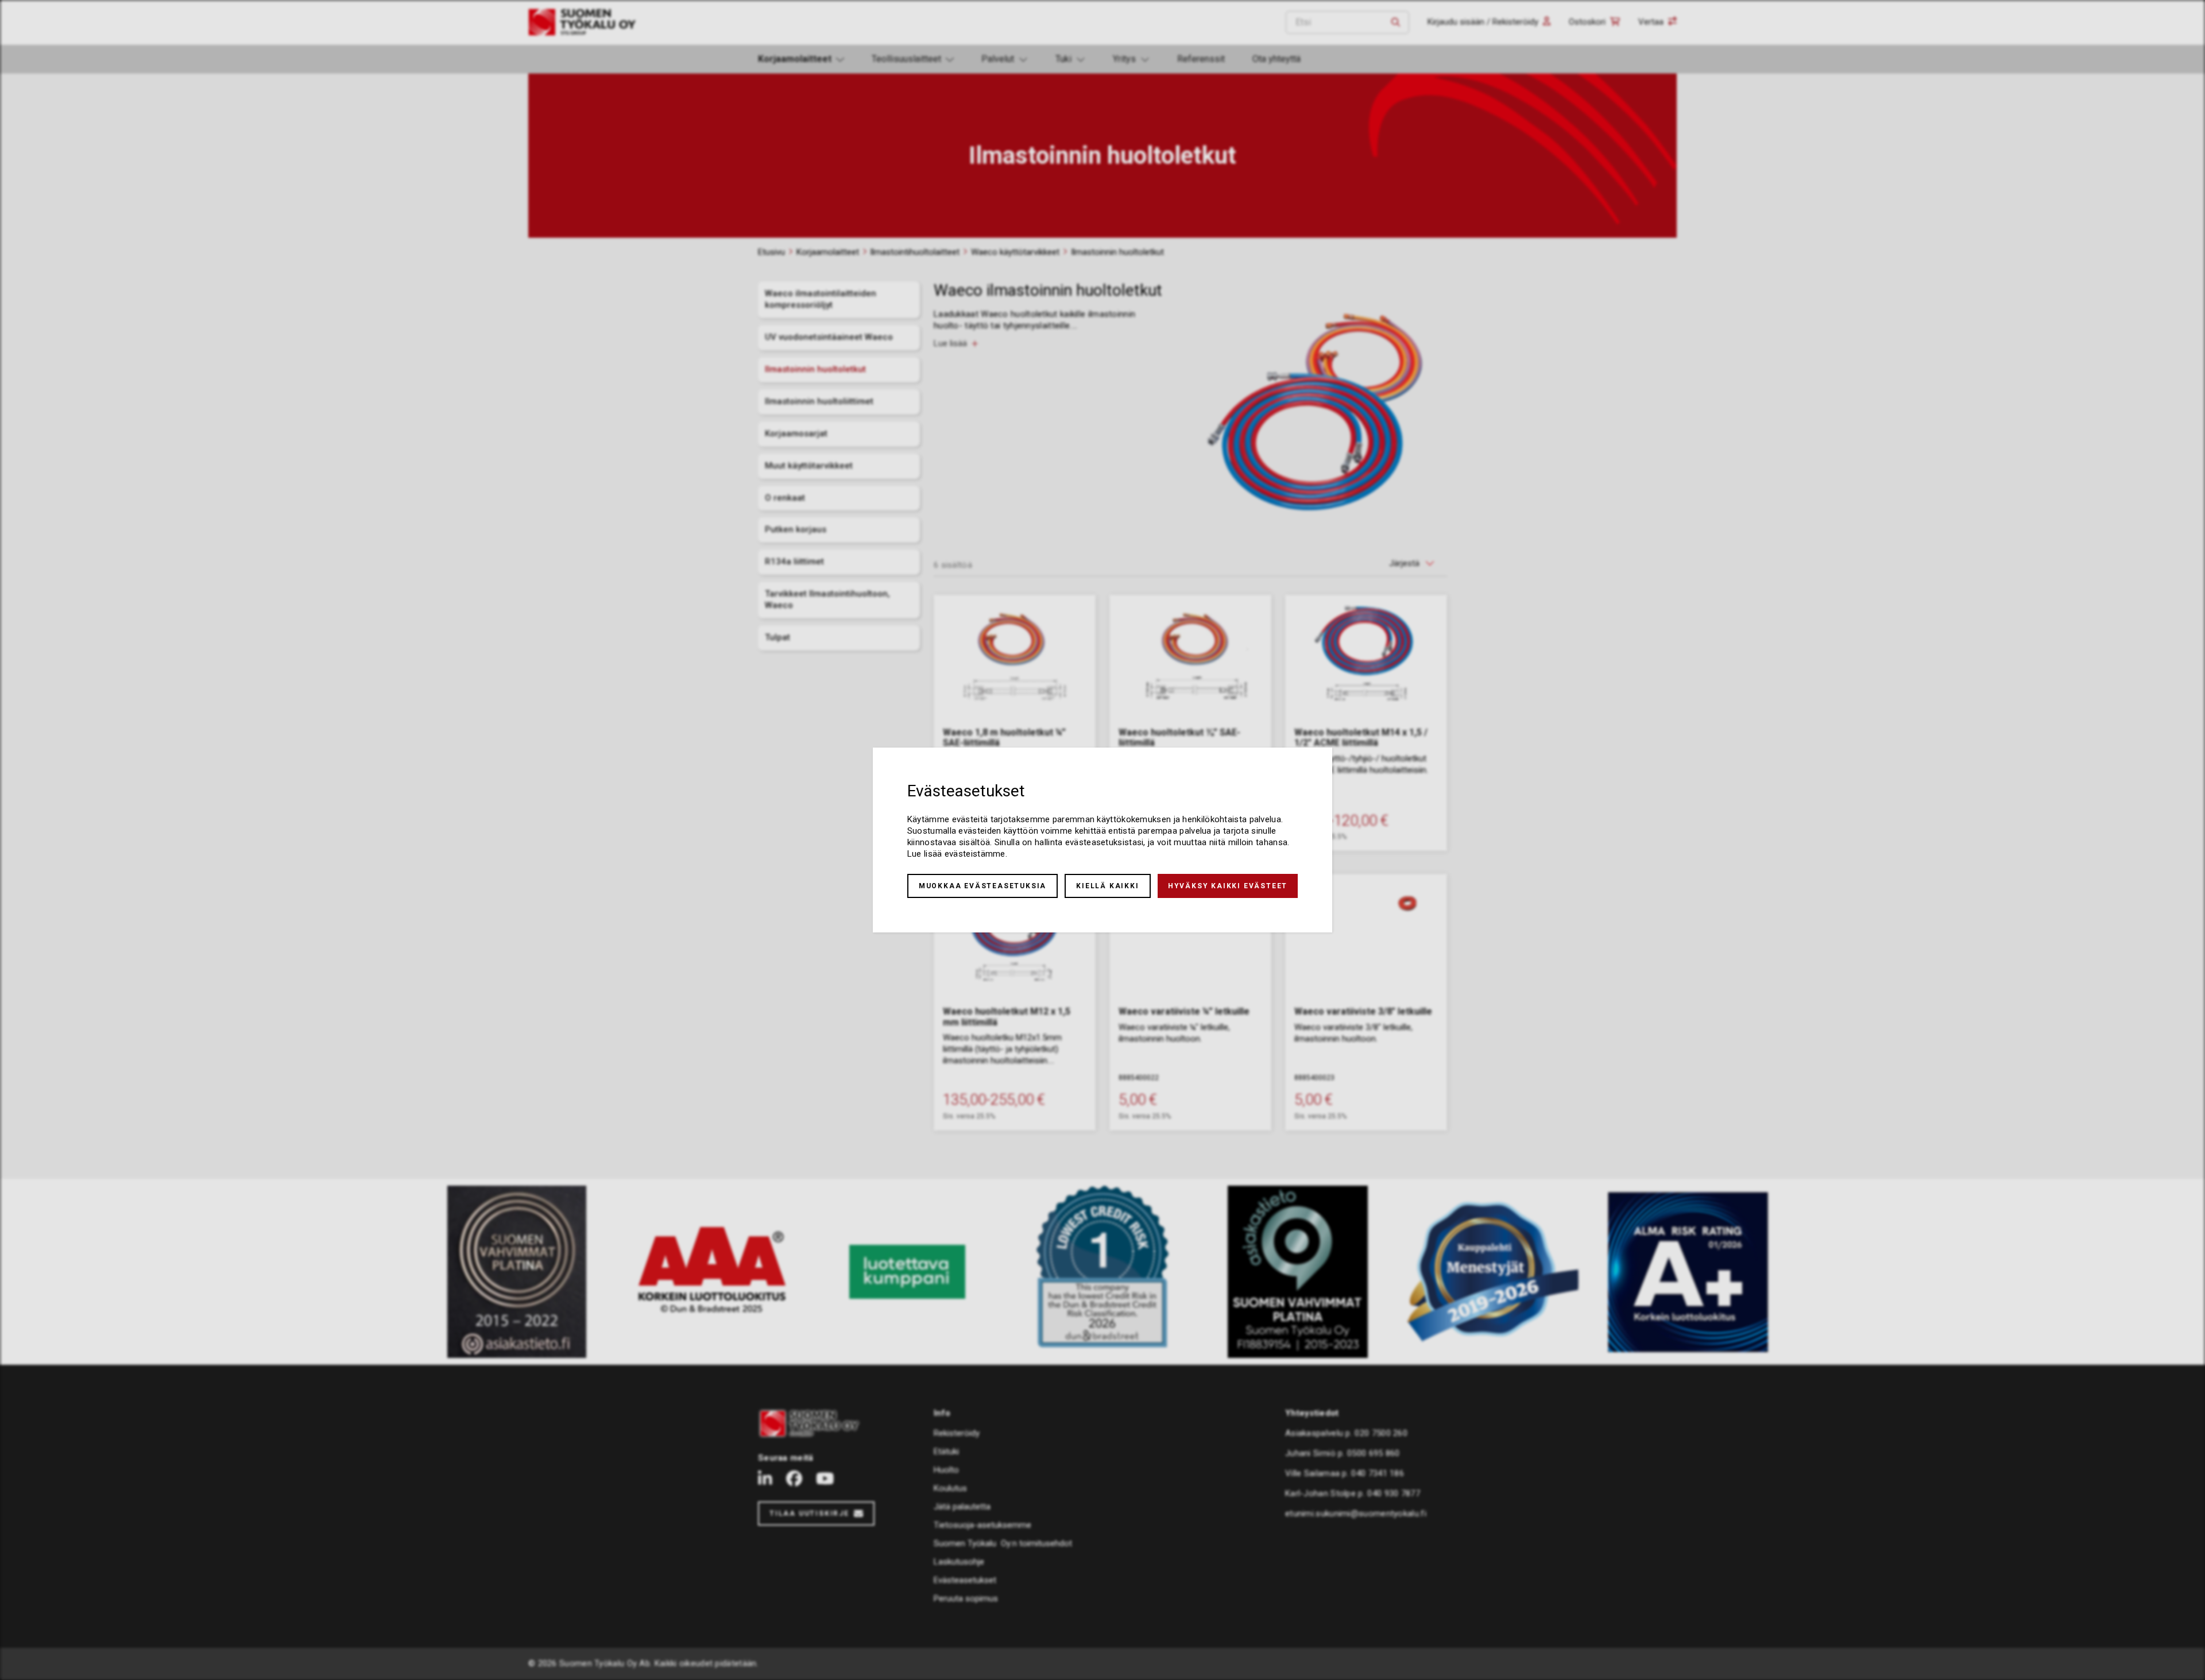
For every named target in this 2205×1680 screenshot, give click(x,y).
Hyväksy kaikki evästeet (1228, 886)
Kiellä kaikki (1107, 886)
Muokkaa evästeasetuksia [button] (982, 886)
